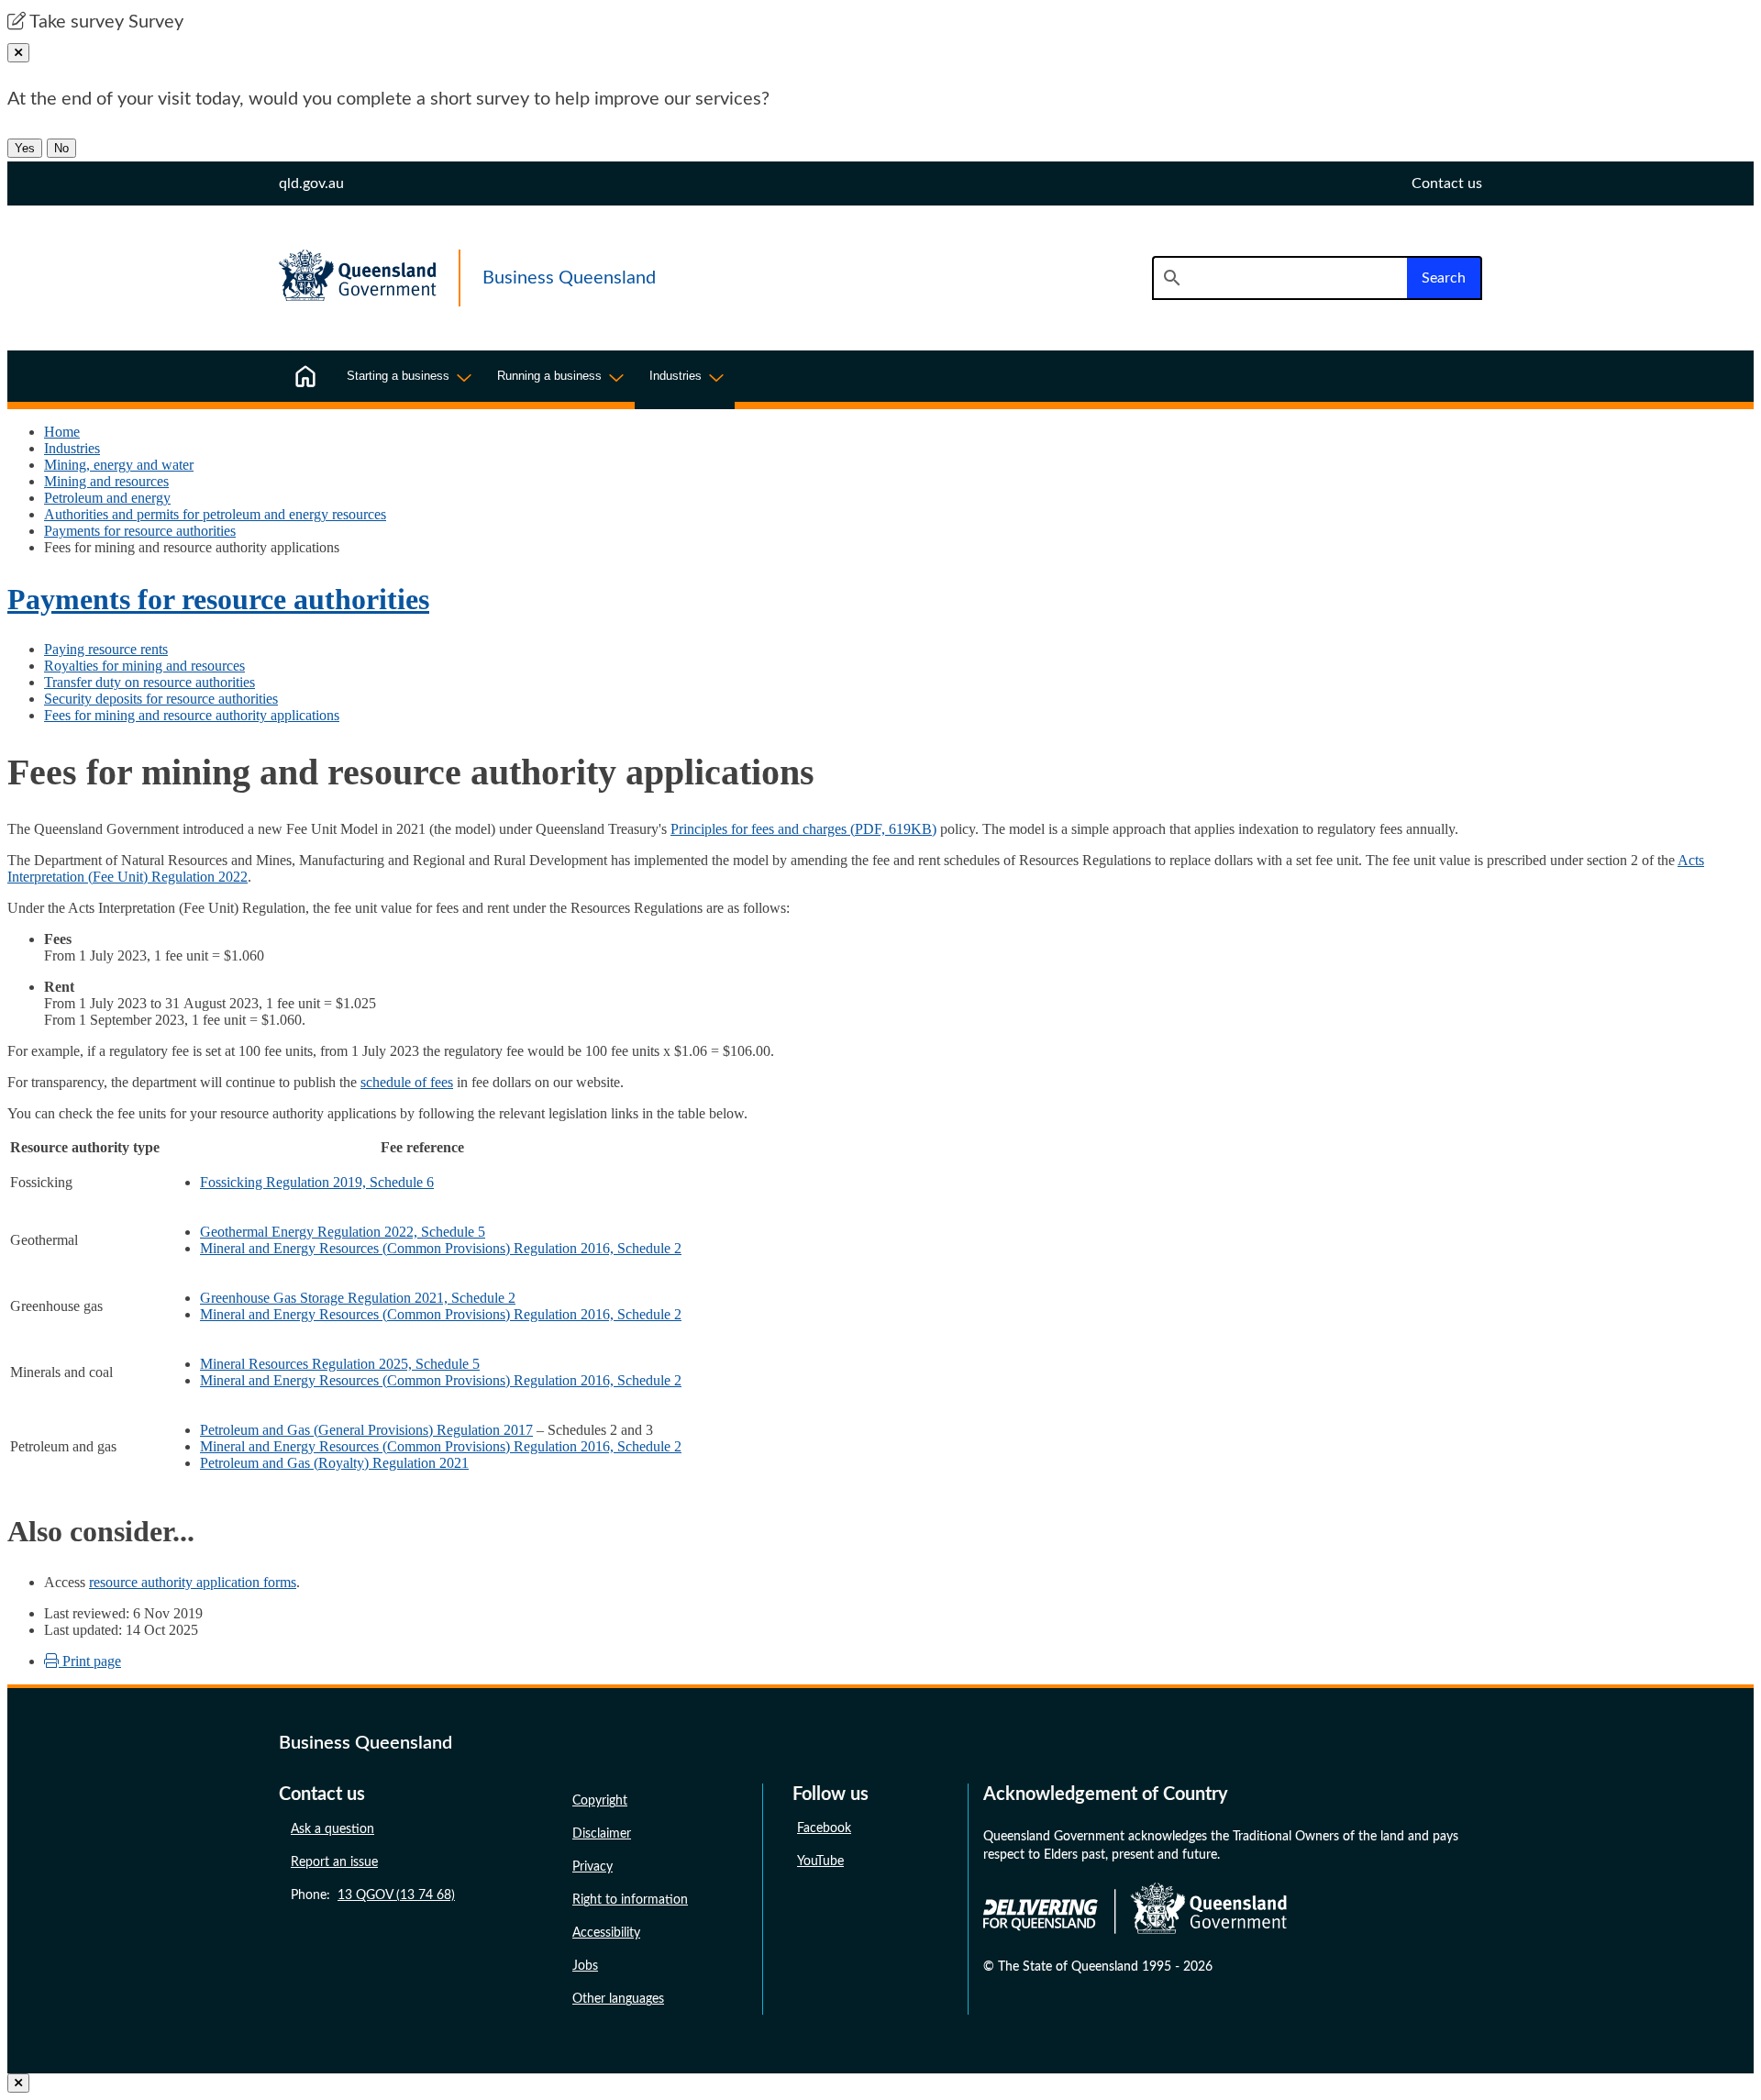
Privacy (593, 1867)
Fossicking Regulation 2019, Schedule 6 (317, 1182)
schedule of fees (407, 1082)
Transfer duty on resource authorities (150, 682)
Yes (25, 148)
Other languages (618, 1999)
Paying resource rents (106, 649)
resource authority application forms (193, 1582)
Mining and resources (106, 481)
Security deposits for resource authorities (161, 699)
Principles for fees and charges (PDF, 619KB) (803, 829)
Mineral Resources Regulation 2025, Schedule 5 (340, 1364)
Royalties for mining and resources (144, 666)
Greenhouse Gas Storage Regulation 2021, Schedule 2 (358, 1298)
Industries (72, 448)
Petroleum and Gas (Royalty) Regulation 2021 (334, 1463)
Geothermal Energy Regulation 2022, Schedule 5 (343, 1232)
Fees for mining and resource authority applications (192, 715)
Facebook (824, 1828)
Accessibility (606, 1933)
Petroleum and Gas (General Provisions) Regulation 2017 (366, 1430)
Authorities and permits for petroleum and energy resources (215, 514)
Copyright (600, 1801)
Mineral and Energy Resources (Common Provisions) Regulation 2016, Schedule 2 (441, 1248)
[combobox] (1279, 278)
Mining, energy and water (119, 465)
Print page (90, 1661)
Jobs (585, 1966)
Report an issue (334, 1862)
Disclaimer (602, 1834)
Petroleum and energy (107, 498)
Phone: (373, 1895)
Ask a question (332, 1829)
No (61, 148)
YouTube (820, 1861)
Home (62, 432)
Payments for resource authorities (140, 531)
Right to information (630, 1900)
